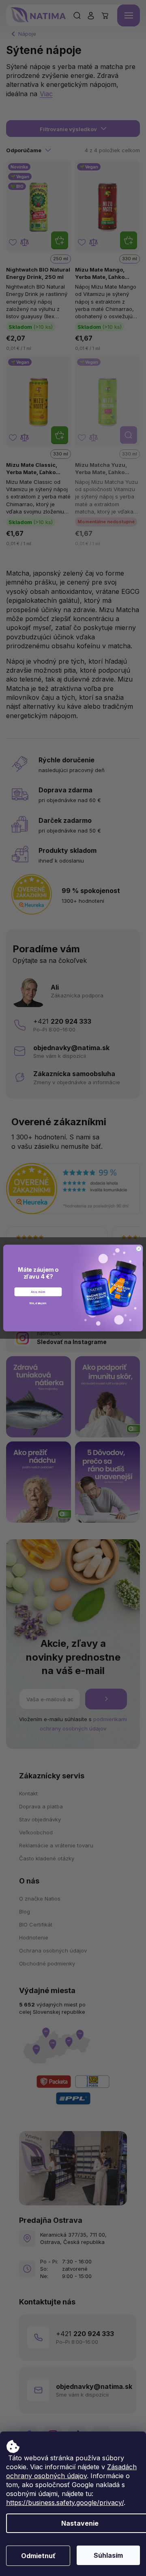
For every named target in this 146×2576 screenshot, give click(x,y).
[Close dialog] (139, 1249)
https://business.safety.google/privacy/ (65, 2503)
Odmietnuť (38, 2556)
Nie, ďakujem (38, 1303)
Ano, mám (38, 1292)
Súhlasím (108, 2555)
